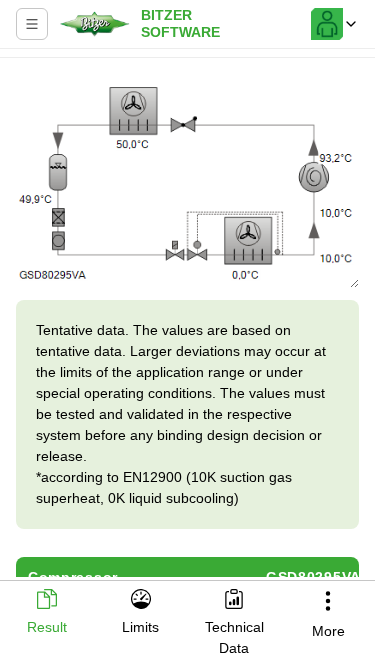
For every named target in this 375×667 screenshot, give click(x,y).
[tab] (47, 613)
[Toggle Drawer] (32, 24)
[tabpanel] (187, 321)
